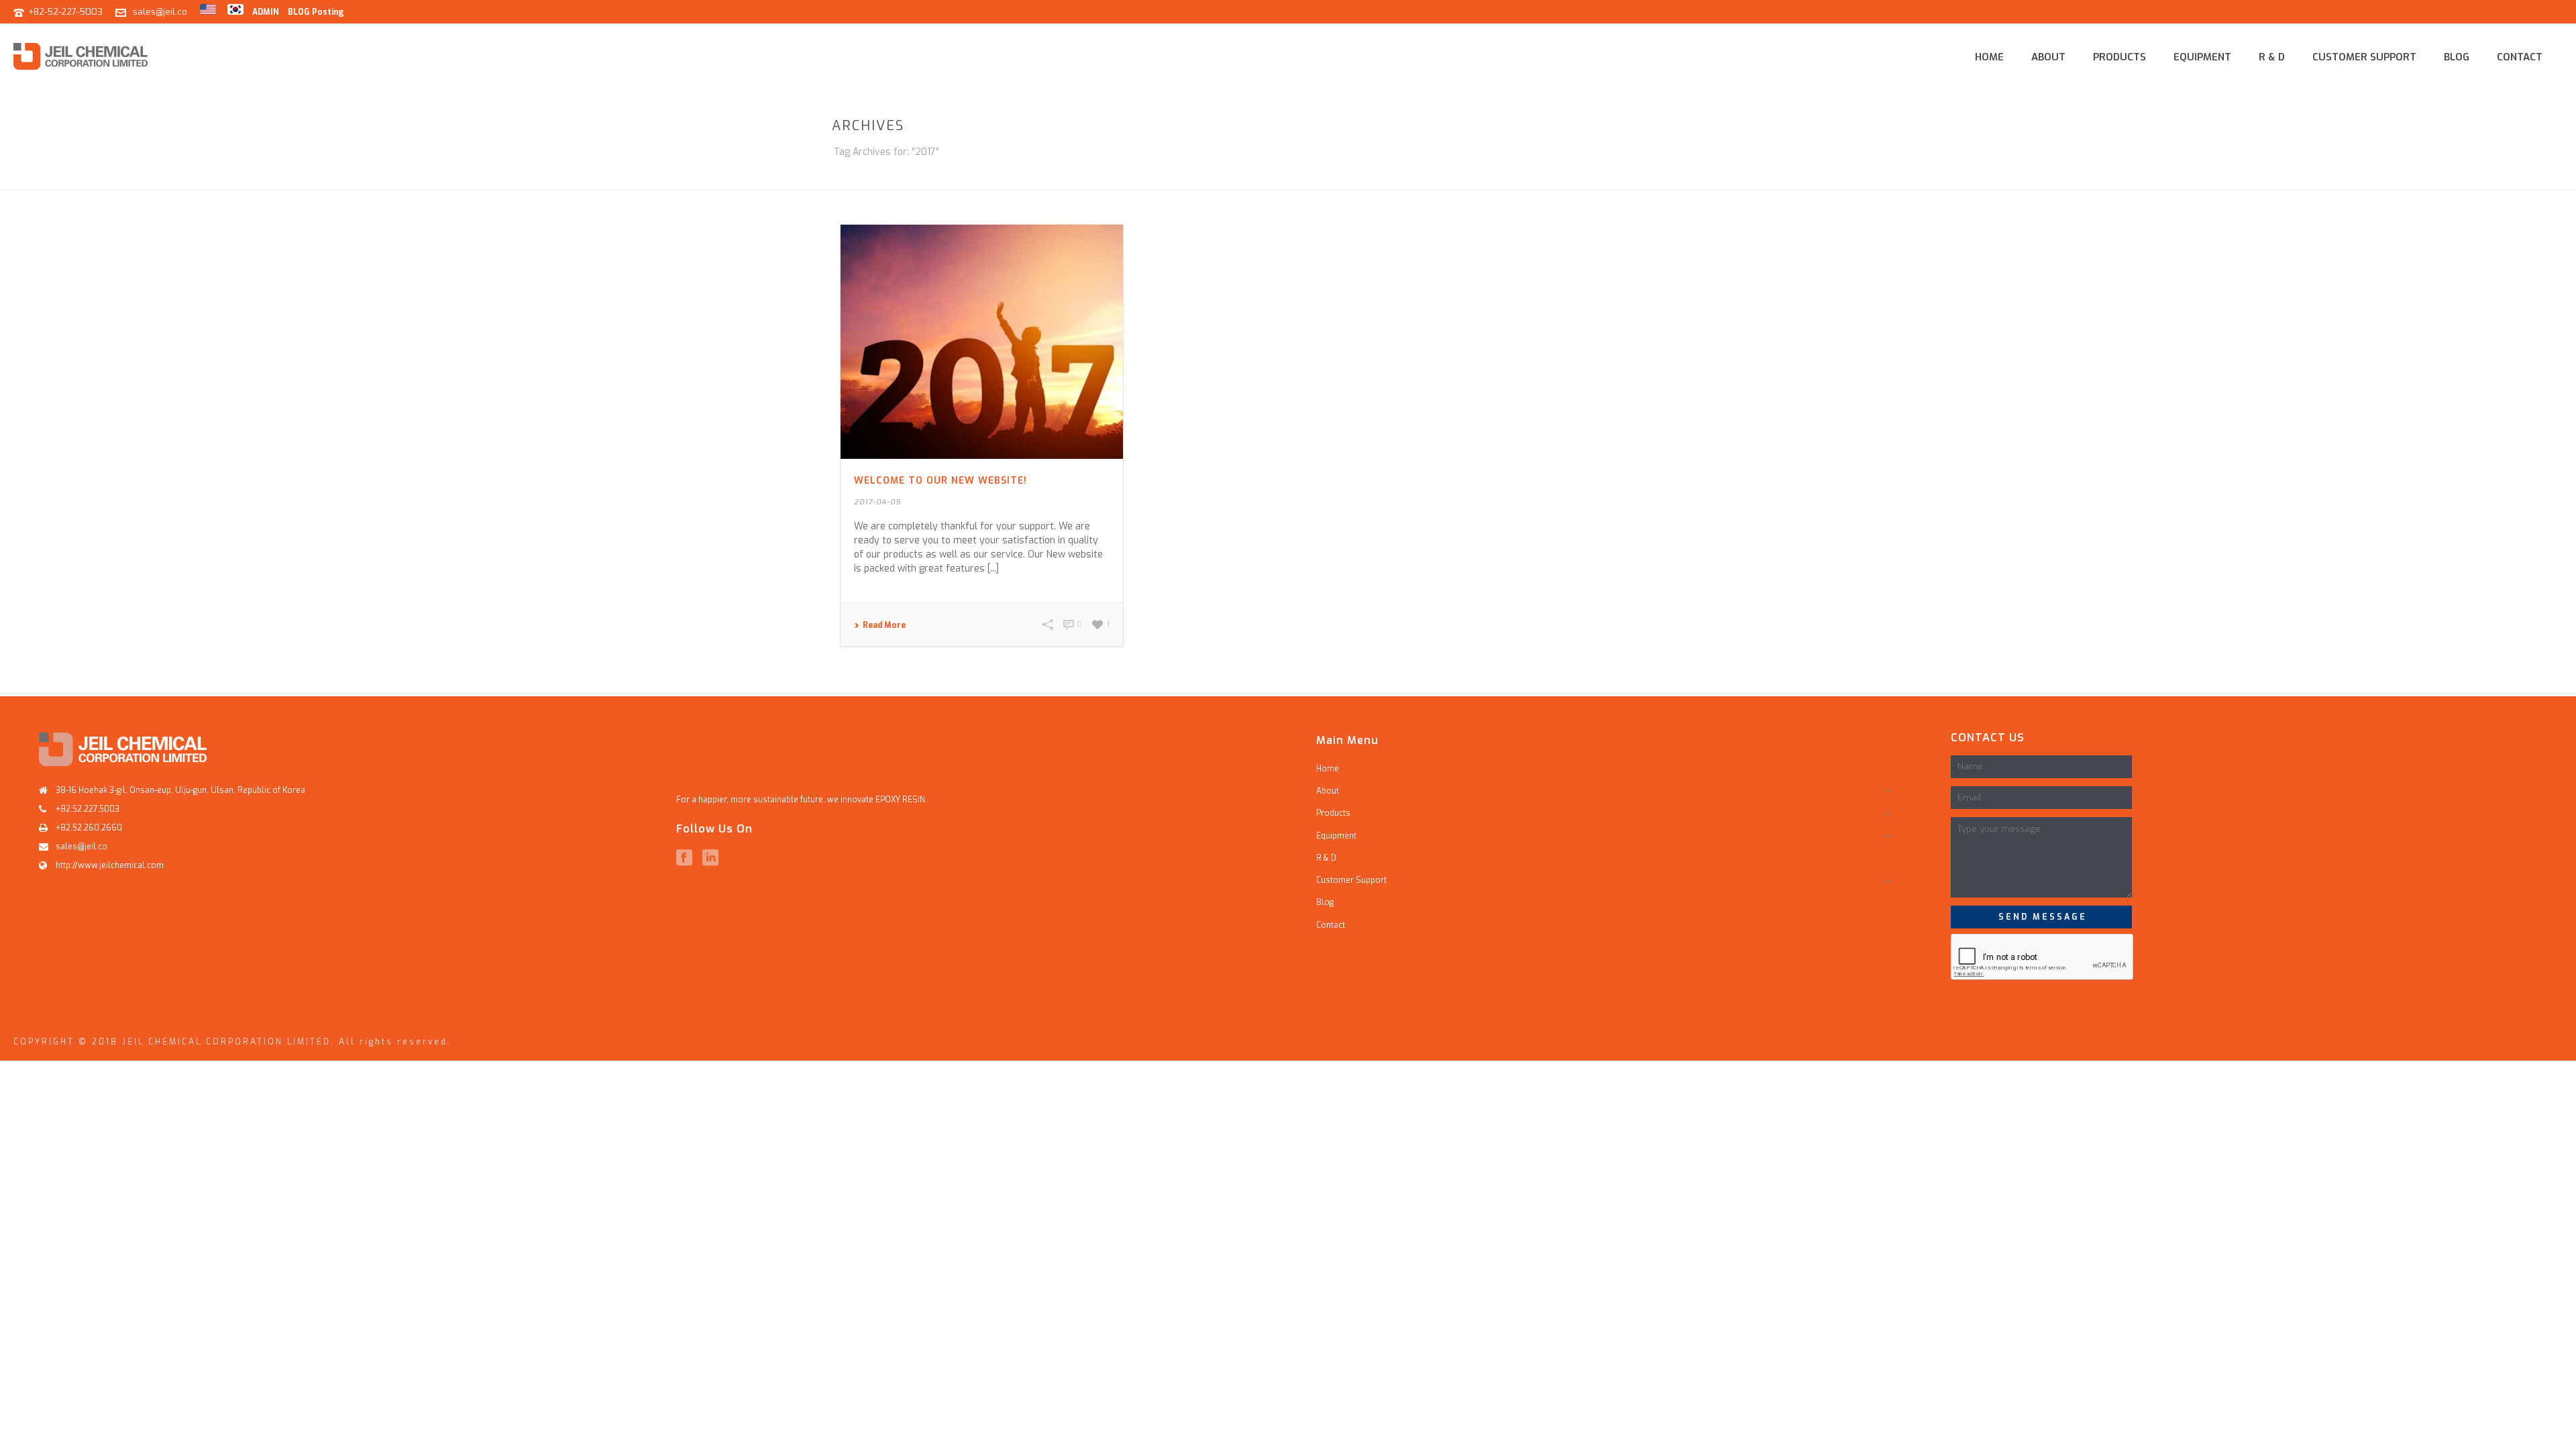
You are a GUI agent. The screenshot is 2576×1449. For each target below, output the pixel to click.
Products (2119, 57)
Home (1989, 57)
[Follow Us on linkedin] (710, 858)
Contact (2520, 57)
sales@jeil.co (160, 12)
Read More (884, 625)
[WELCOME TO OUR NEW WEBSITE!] (982, 342)
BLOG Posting (316, 12)
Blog (2457, 57)
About (2048, 57)
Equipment (2202, 57)
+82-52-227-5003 (65, 12)
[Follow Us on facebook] (684, 858)
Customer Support (2364, 57)
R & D (2272, 57)
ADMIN (266, 12)
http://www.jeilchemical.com (110, 865)
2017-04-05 (877, 502)
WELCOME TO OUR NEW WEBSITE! (941, 481)
